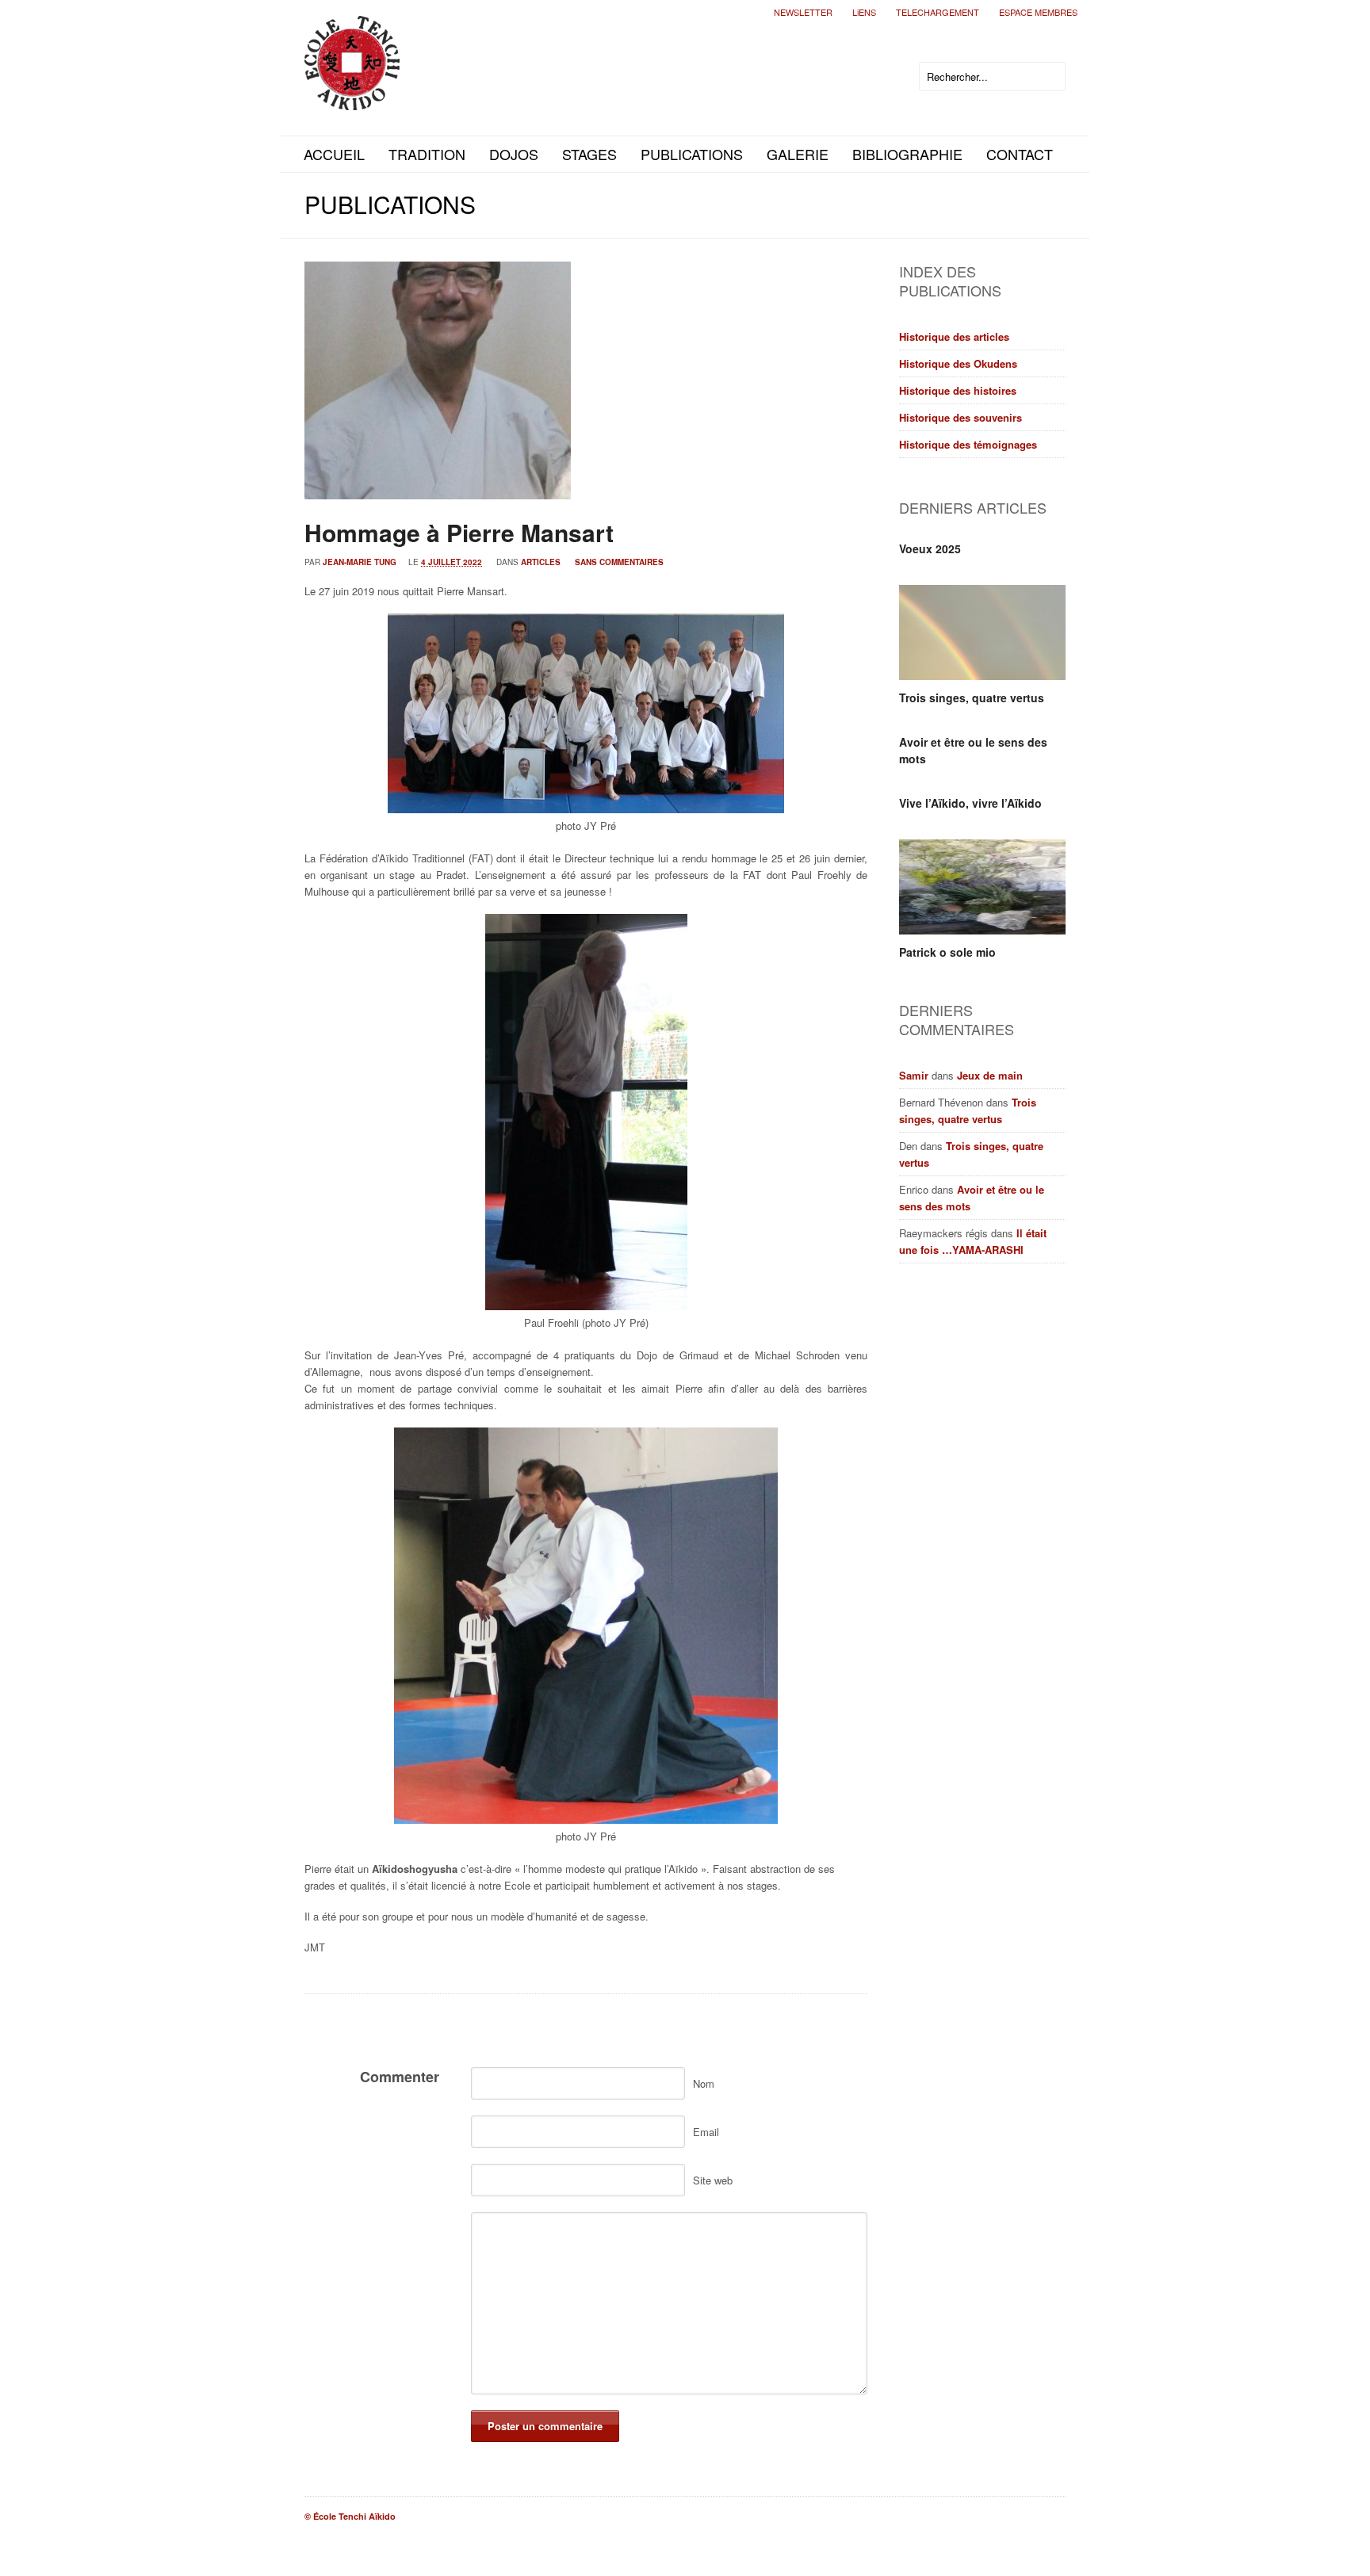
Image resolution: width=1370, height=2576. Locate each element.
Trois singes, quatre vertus (972, 698)
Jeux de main (990, 1075)
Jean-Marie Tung (360, 562)
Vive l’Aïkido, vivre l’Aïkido (970, 803)
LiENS (864, 12)
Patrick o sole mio (947, 952)
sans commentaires (619, 562)
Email (706, 2132)
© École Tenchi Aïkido (350, 2516)
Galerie (798, 154)
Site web (713, 2180)
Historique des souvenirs (961, 417)
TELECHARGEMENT (938, 12)
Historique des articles (954, 336)
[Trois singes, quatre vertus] (982, 633)
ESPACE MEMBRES (1038, 12)
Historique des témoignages (968, 444)
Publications (692, 154)
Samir (914, 1075)
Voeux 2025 (930, 548)
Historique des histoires (958, 390)
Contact (1020, 154)
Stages (589, 154)
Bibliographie (907, 154)
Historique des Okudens (958, 363)
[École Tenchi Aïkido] (352, 97)
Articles (541, 562)
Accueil (334, 154)
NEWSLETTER (803, 12)
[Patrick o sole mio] (982, 887)
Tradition (427, 154)
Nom (704, 2083)
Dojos (514, 154)
